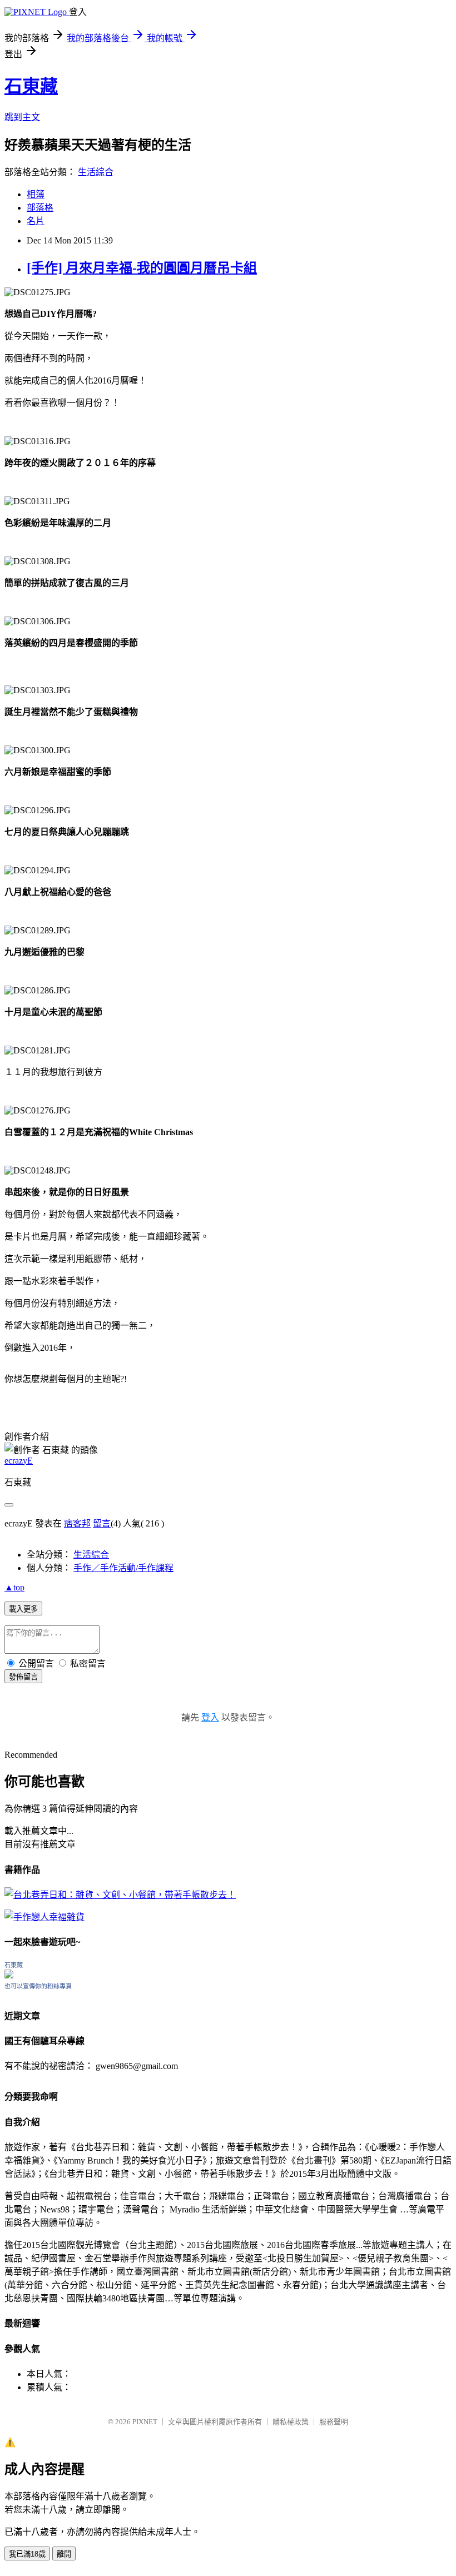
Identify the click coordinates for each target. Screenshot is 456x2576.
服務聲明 (334, 2422)
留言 (102, 1523)
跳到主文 (22, 117)
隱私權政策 (291, 2422)
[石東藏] (9, 1975)
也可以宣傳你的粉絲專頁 (38, 1986)
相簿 (36, 194)
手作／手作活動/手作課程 (123, 1568)
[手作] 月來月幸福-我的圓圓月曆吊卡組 (142, 268)
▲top (14, 1587)
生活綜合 (96, 172)
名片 (36, 221)
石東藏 (31, 86)
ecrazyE (19, 1461)
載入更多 (23, 1609)
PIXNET (145, 2422)
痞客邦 (77, 1523)
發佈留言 (23, 1677)
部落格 (40, 208)
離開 (64, 2554)
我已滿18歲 (27, 2554)
